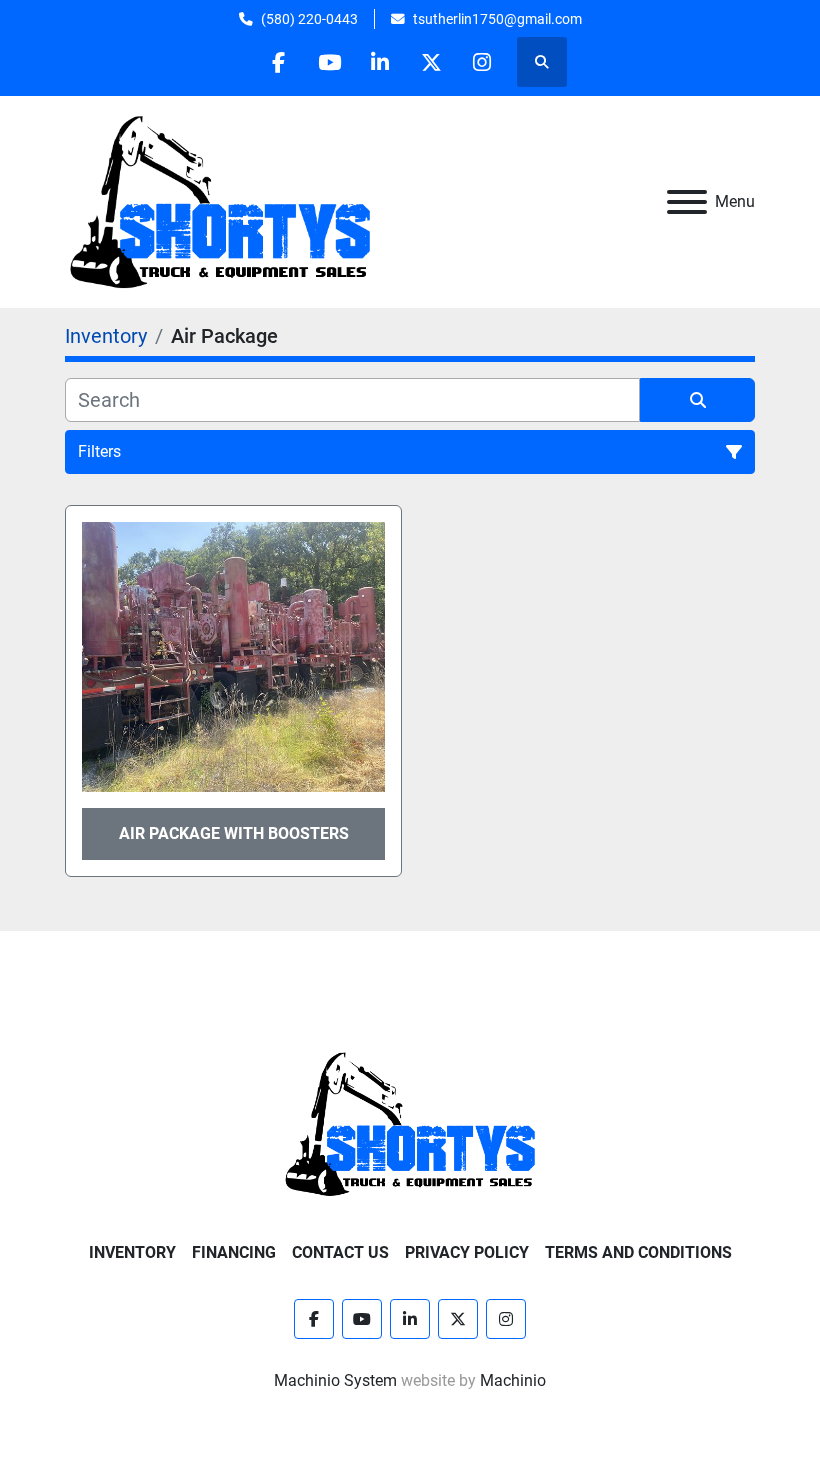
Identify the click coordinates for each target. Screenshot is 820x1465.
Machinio (513, 1380)
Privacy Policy (467, 1252)
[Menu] (687, 202)
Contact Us (340, 1252)
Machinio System (335, 1380)
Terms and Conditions (638, 1252)
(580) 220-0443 (309, 19)
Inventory (132, 1252)
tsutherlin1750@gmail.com (497, 19)
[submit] (697, 400)
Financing (234, 1252)
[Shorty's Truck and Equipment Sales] (410, 1122)
